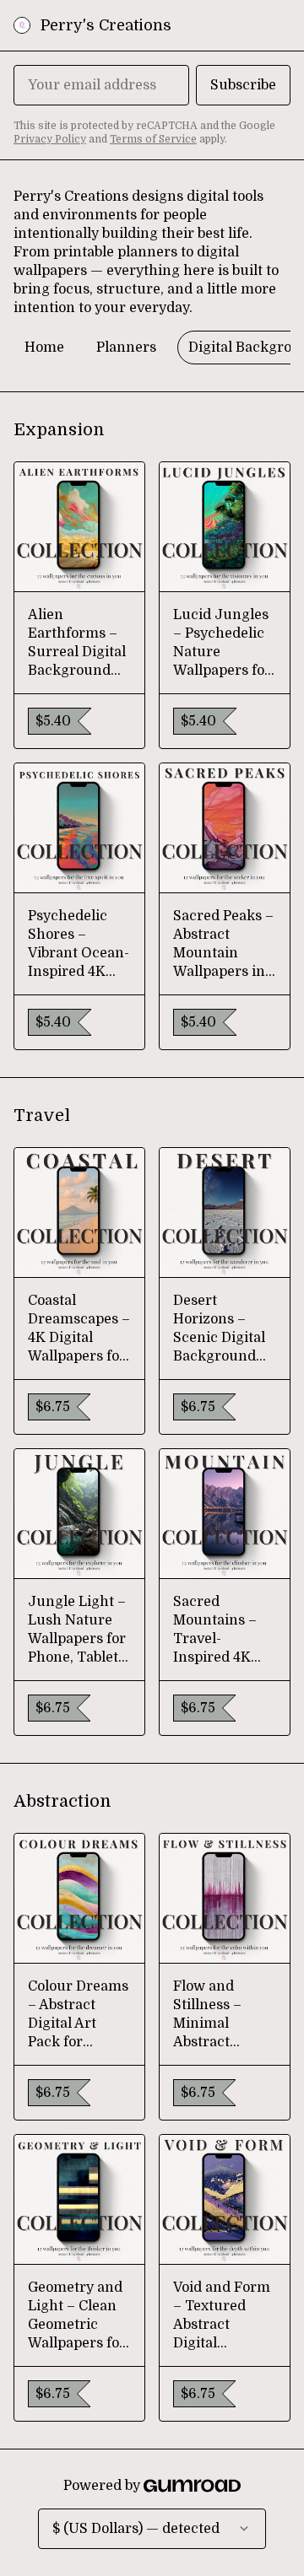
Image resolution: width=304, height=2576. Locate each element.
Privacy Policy (50, 139)
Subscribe (243, 85)
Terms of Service (153, 139)
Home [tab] (44, 348)
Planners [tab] (126, 348)
